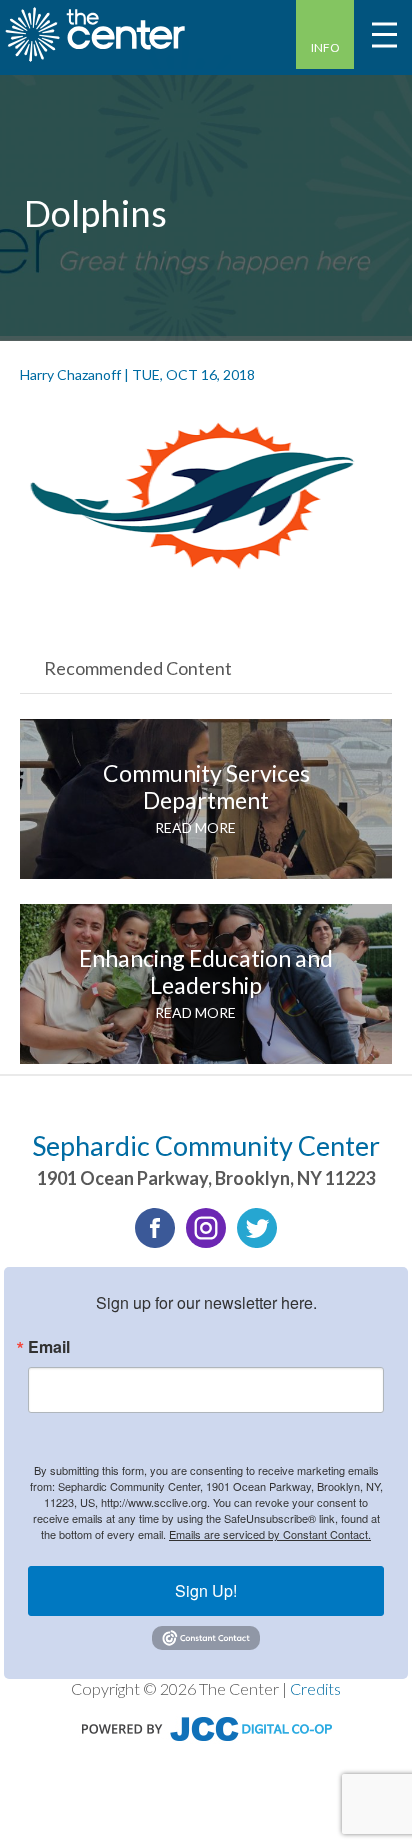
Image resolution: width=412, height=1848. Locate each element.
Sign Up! (206, 1590)
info (325, 47)
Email (49, 1347)
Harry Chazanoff (70, 374)
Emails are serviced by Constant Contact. (270, 1534)
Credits (315, 1688)
